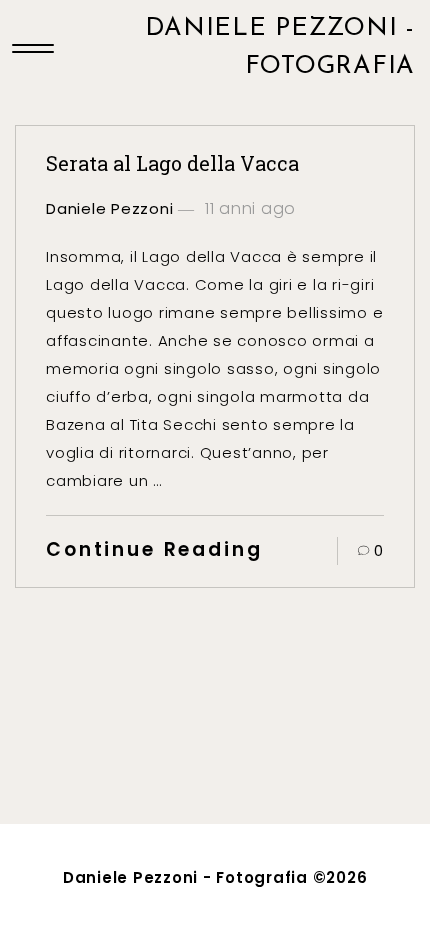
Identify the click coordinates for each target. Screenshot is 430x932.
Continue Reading (154, 549)
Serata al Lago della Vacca (172, 163)
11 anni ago (248, 208)
